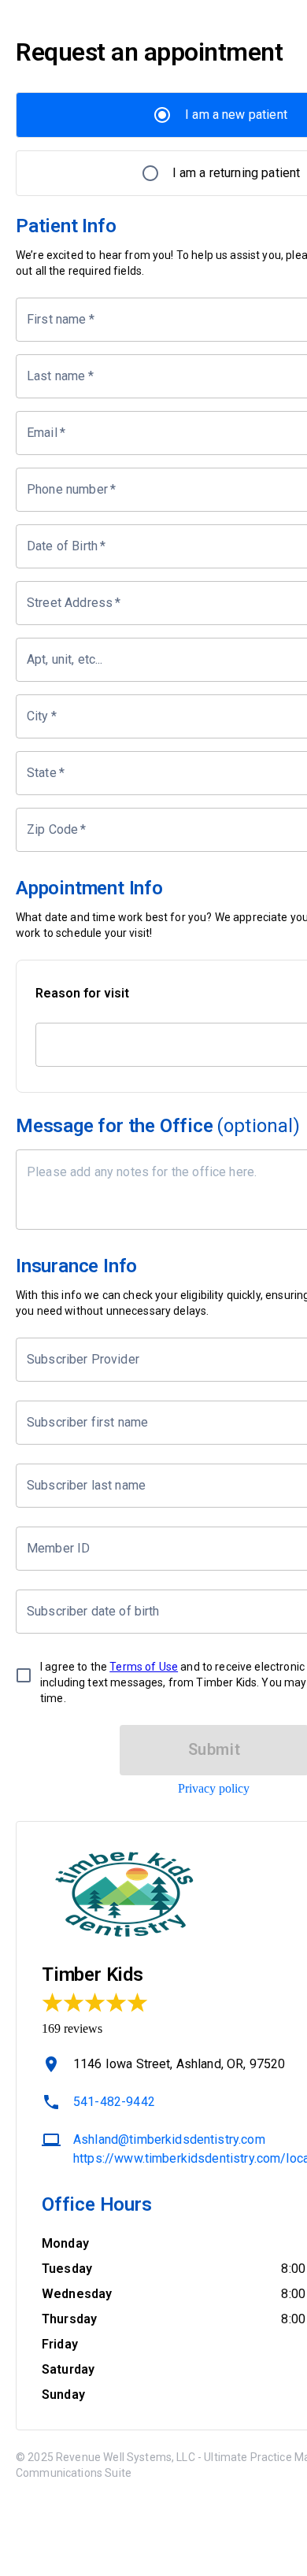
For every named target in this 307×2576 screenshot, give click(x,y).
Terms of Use (144, 1667)
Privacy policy (214, 1788)
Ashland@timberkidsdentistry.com (169, 2139)
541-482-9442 (114, 2102)
